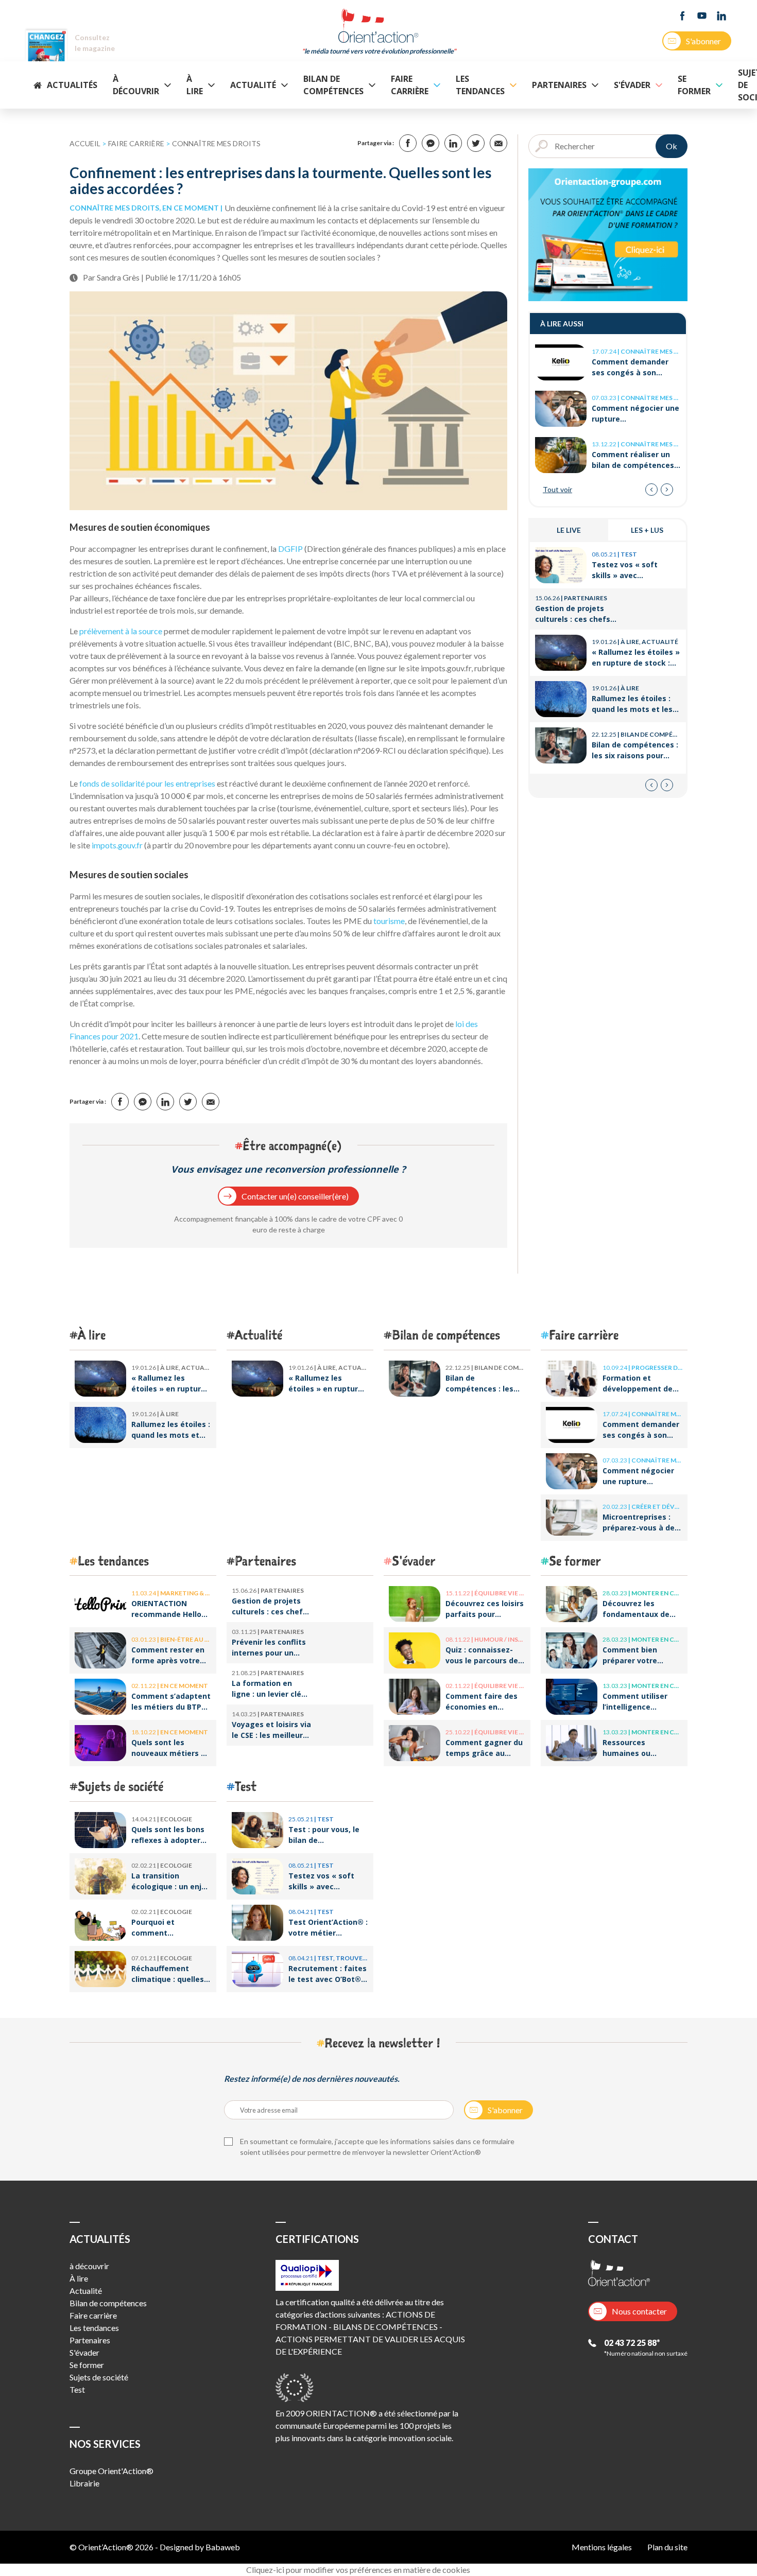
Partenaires (559, 85)
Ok (672, 146)
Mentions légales (602, 2547)
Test (246, 1786)
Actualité (253, 85)
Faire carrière (410, 85)
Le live (569, 530)
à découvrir (136, 85)
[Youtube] (702, 16)
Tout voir (557, 489)
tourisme (389, 921)
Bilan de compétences (333, 85)
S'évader (632, 85)
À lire (195, 85)
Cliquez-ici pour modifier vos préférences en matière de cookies (358, 2570)
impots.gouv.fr (117, 845)
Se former (694, 85)
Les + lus (647, 530)
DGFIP (290, 549)
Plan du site (667, 2547)
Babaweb (223, 2547)
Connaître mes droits (216, 143)
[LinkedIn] (721, 16)
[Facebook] (682, 16)
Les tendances (480, 85)
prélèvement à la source (120, 631)
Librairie (84, 2483)
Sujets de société (121, 1786)
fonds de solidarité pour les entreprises (147, 783)
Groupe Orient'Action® (111, 2471)
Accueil (85, 143)
